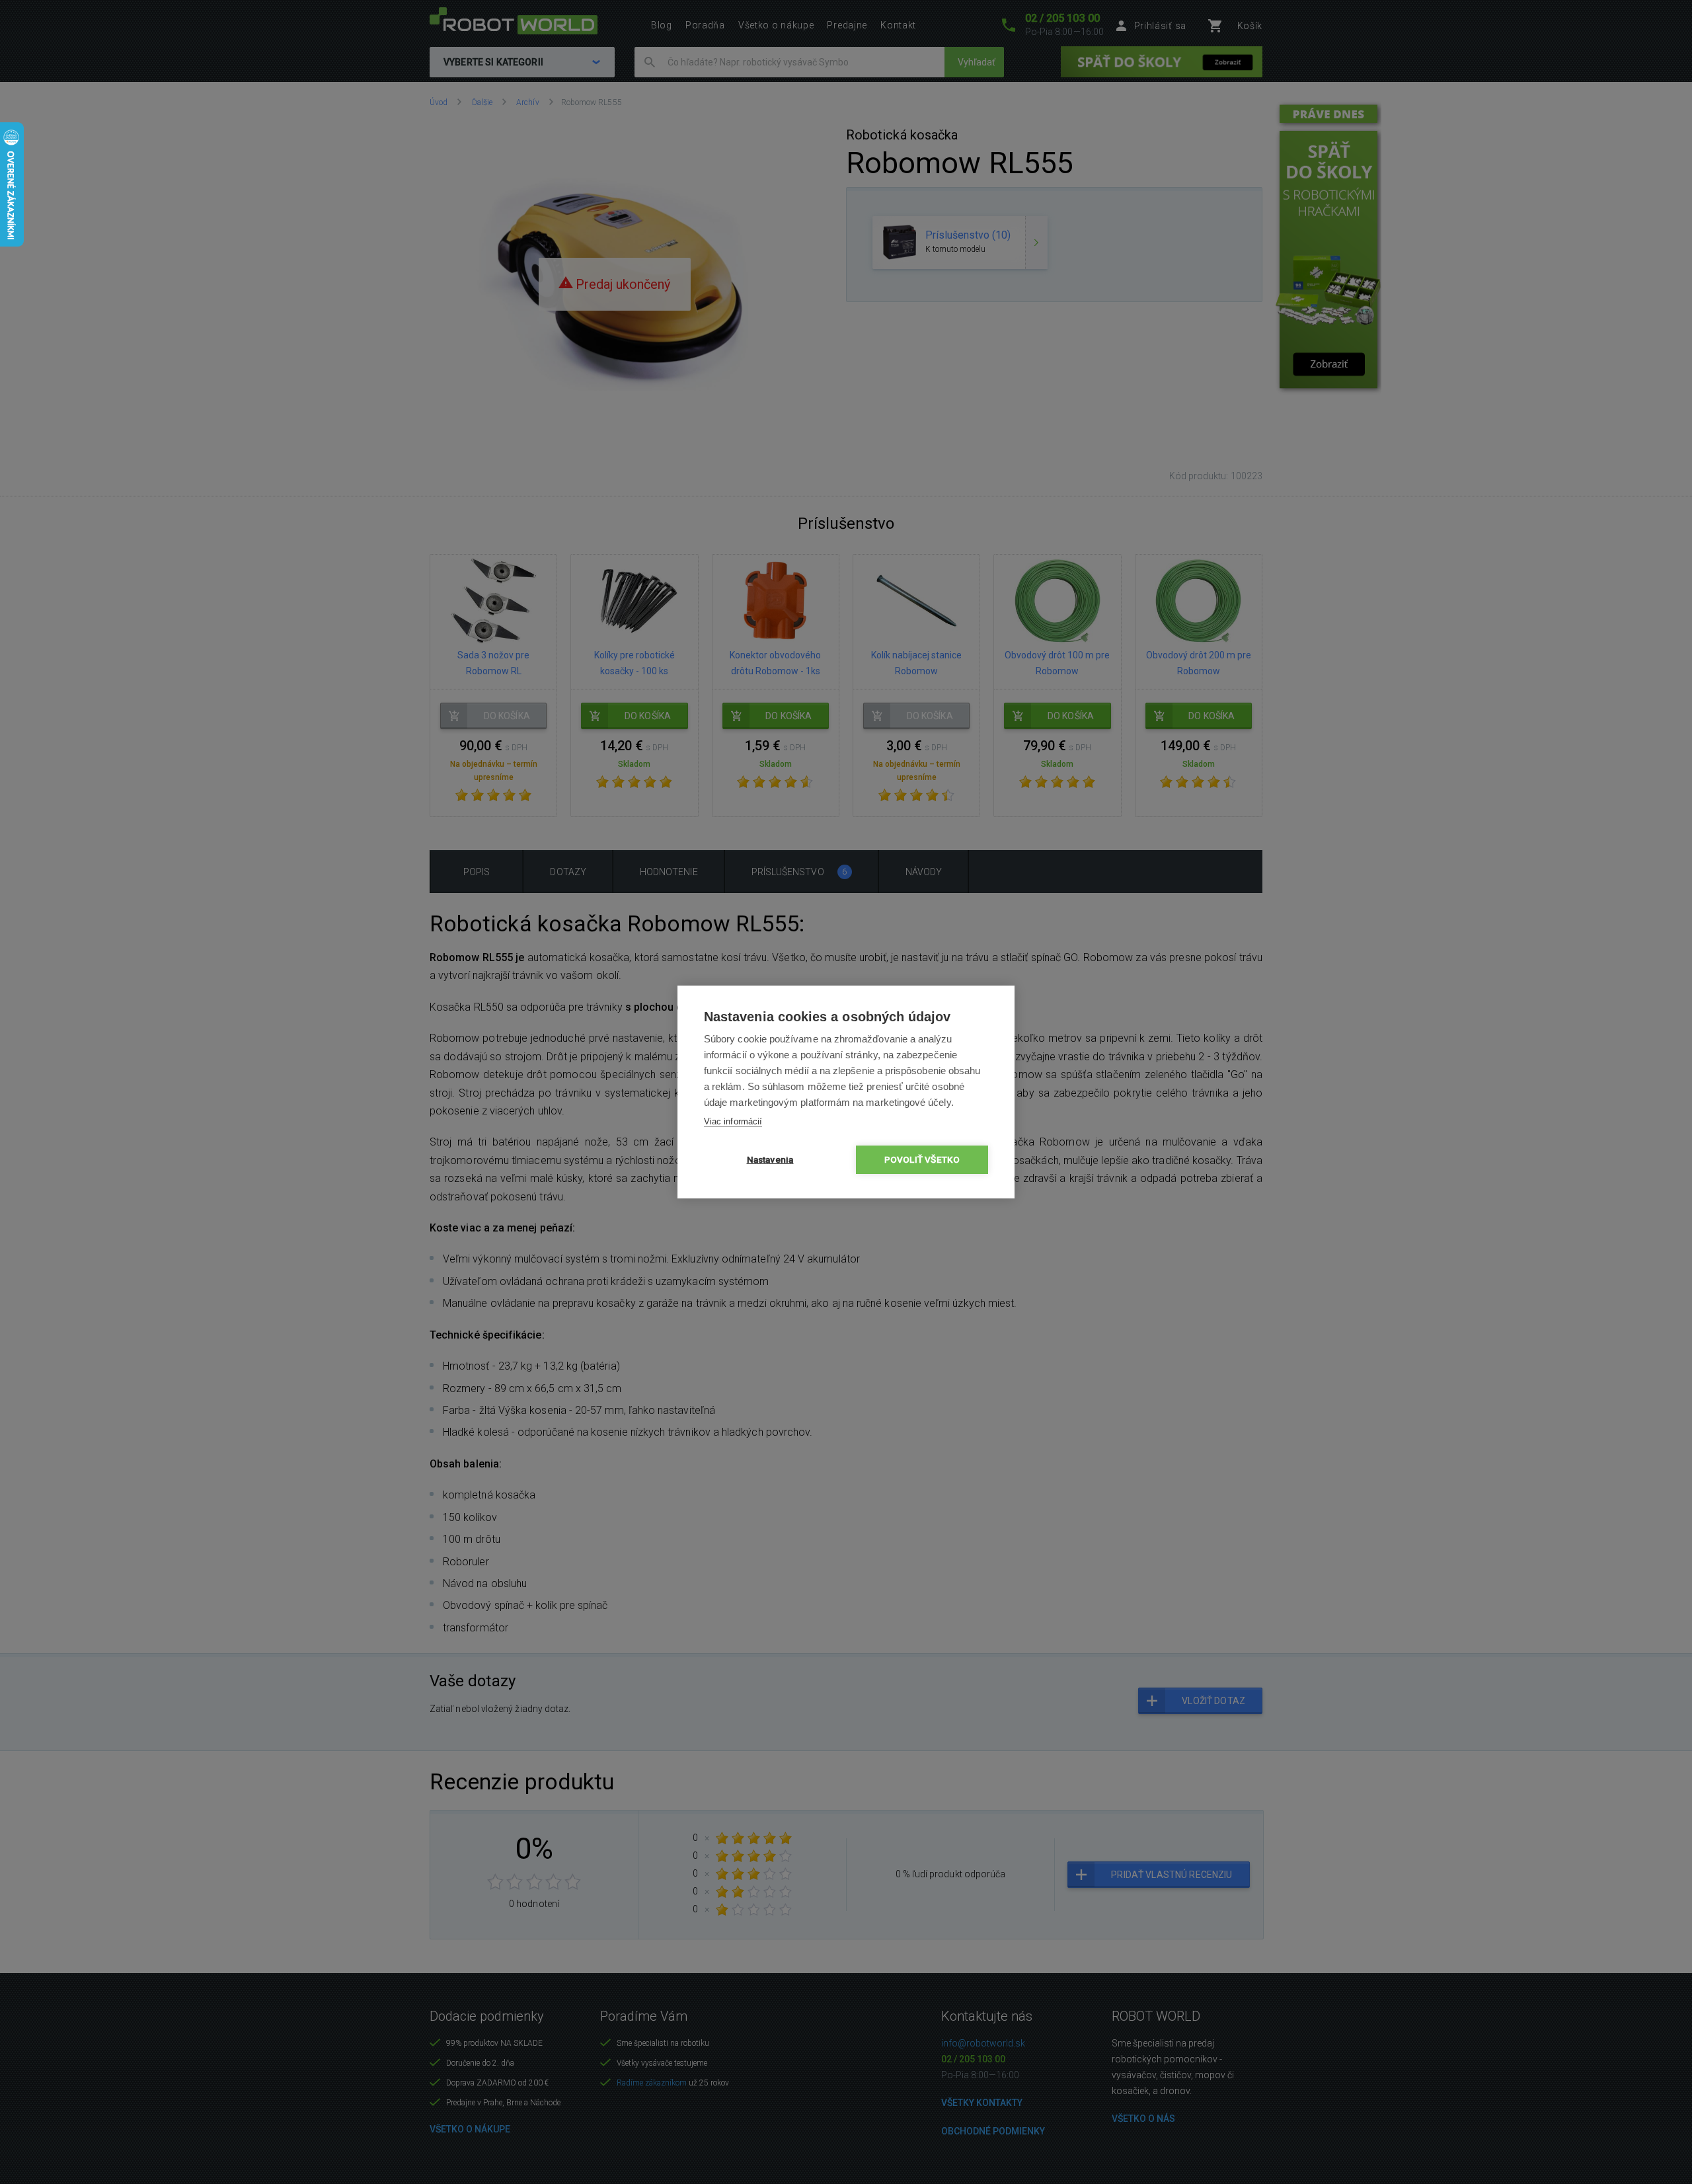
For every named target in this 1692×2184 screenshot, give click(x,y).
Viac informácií (733, 1121)
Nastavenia (770, 1159)
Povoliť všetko (922, 1159)
